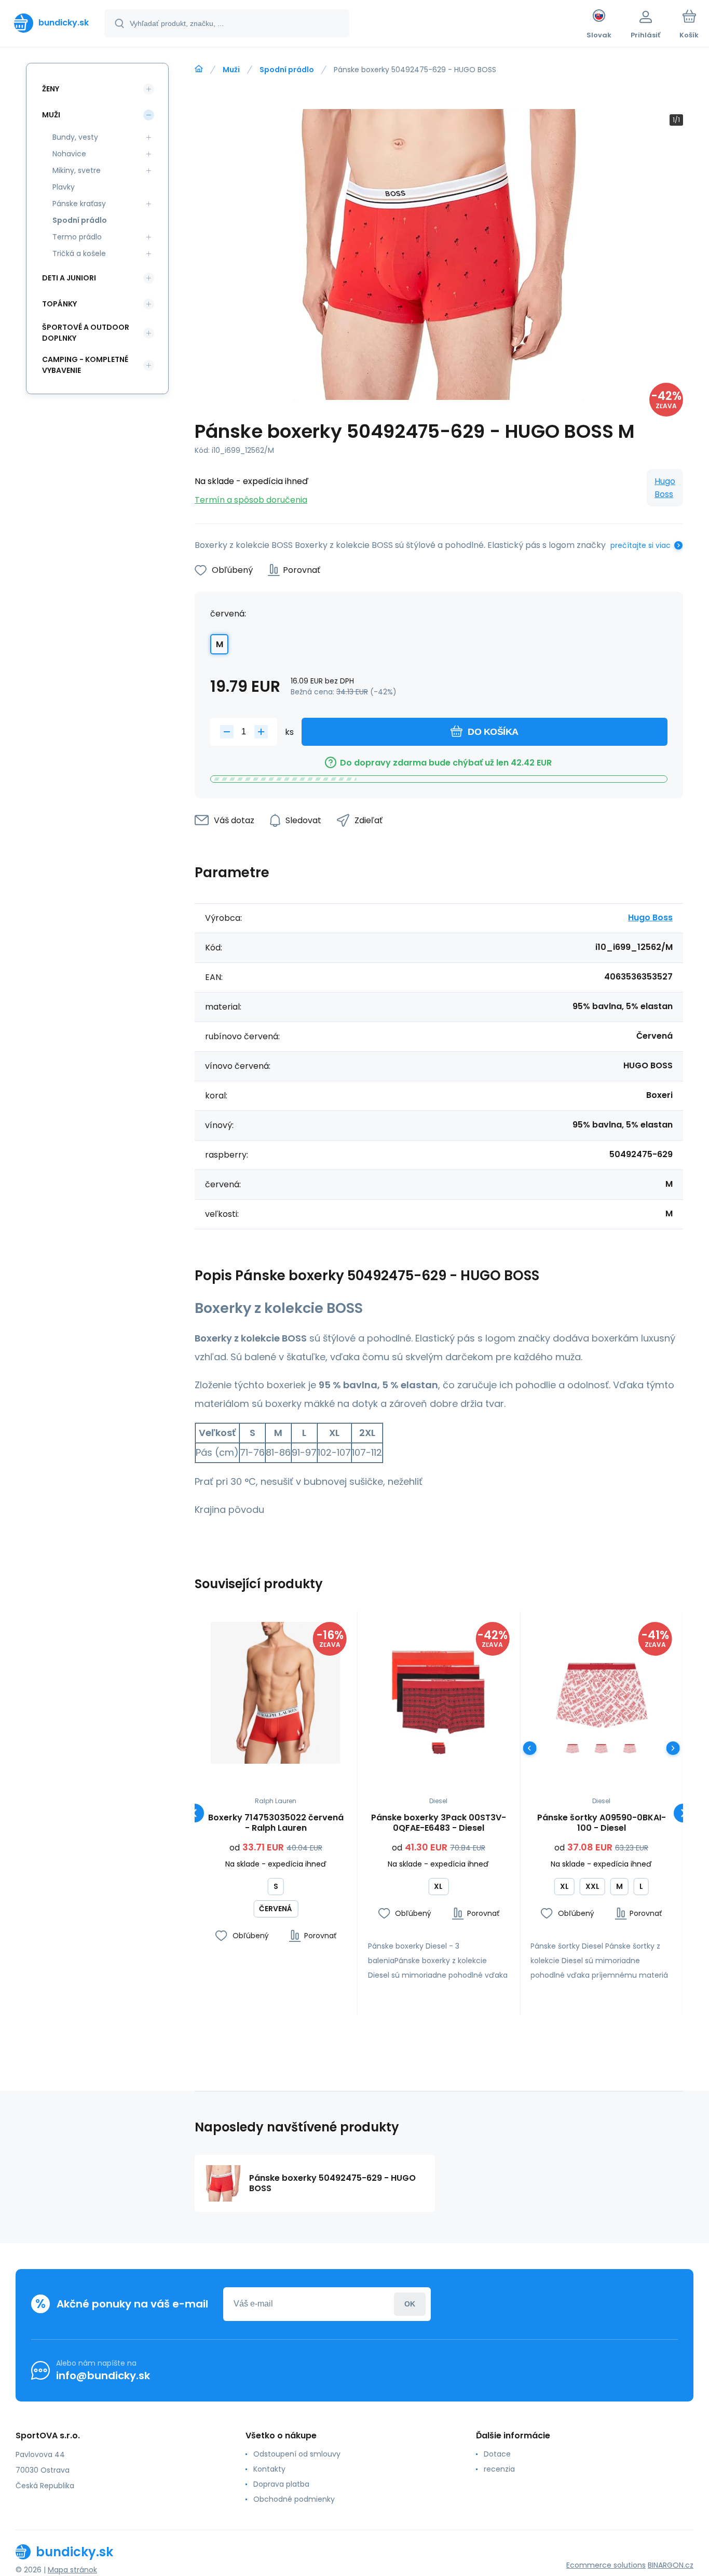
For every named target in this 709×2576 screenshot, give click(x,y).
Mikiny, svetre (77, 170)
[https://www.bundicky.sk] (199, 69)
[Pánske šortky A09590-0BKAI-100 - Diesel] (601, 1693)
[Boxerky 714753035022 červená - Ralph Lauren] (276, 1693)
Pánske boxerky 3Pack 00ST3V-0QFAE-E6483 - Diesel (439, 1823)
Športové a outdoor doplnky (86, 333)
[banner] (51, 23)
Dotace (497, 2454)
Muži (231, 70)
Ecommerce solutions (606, 2565)
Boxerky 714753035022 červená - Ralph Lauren (276, 1823)
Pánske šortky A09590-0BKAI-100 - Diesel (602, 1823)
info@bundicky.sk (103, 2376)
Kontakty (269, 2469)
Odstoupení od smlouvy (297, 2454)
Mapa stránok (72, 2570)
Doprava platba (281, 2484)
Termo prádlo (77, 237)
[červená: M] (601, 1748)
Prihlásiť (410, 2304)
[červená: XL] (438, 1748)
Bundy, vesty (75, 137)
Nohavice (69, 154)
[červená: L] (573, 1748)
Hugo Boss (665, 488)
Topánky (59, 304)
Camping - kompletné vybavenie (85, 365)
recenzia (499, 2469)
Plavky (64, 187)
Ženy (51, 89)
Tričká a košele (79, 253)
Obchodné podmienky (294, 2499)
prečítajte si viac (640, 545)
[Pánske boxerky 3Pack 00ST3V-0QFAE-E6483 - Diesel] (439, 1693)
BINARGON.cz (671, 2565)
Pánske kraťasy (79, 204)
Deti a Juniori (69, 278)
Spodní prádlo (287, 70)
